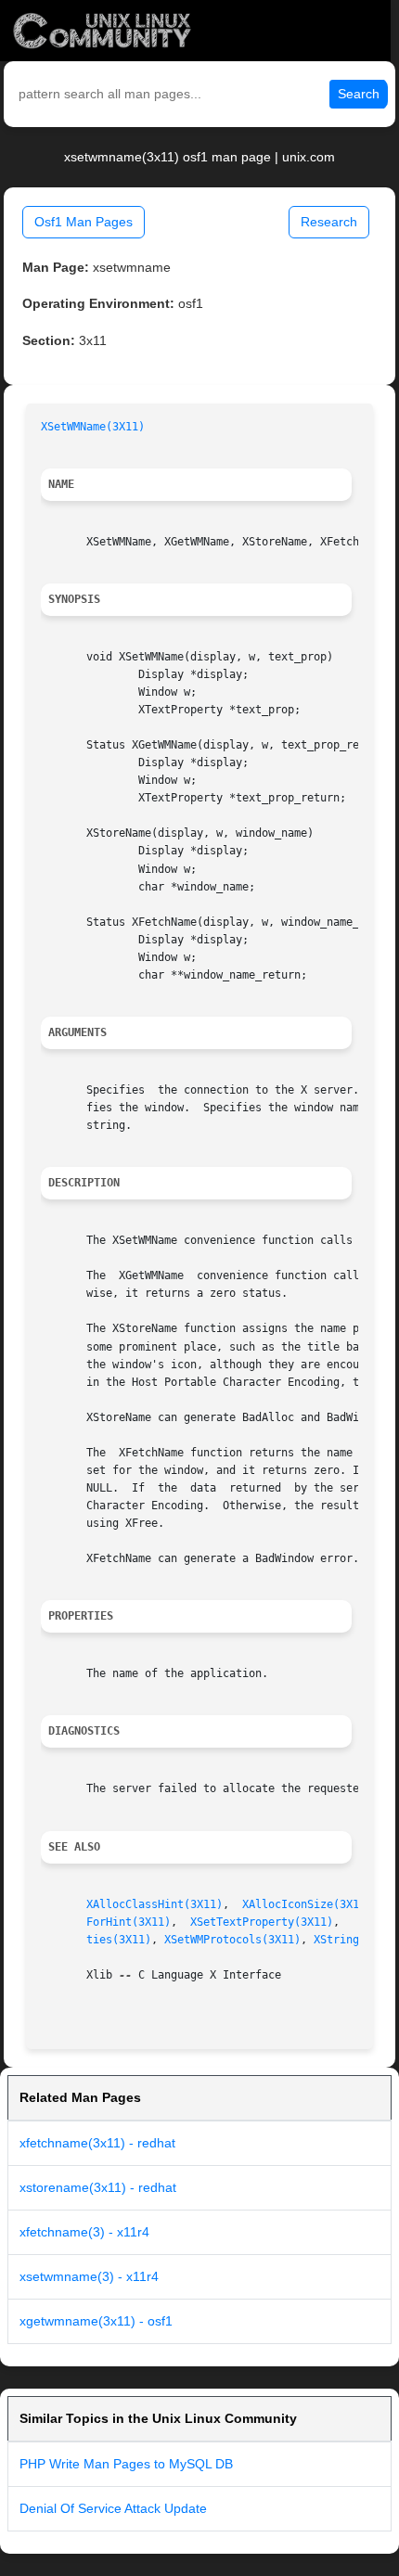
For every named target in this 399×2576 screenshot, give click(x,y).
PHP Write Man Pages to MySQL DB (126, 2464)
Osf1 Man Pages (84, 222)
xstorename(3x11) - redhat (98, 2187)
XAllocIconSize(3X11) (307, 1904)
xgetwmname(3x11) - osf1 (96, 2321)
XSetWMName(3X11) (93, 427)
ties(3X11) (119, 1940)
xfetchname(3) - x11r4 (84, 2232)
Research (329, 222)
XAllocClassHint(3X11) (154, 1904)
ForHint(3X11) (129, 1922)
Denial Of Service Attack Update (113, 2508)
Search (359, 94)
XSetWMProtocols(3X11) (232, 1940)
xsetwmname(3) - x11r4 (89, 2276)
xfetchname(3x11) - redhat (97, 2143)
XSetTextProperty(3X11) (262, 1922)
